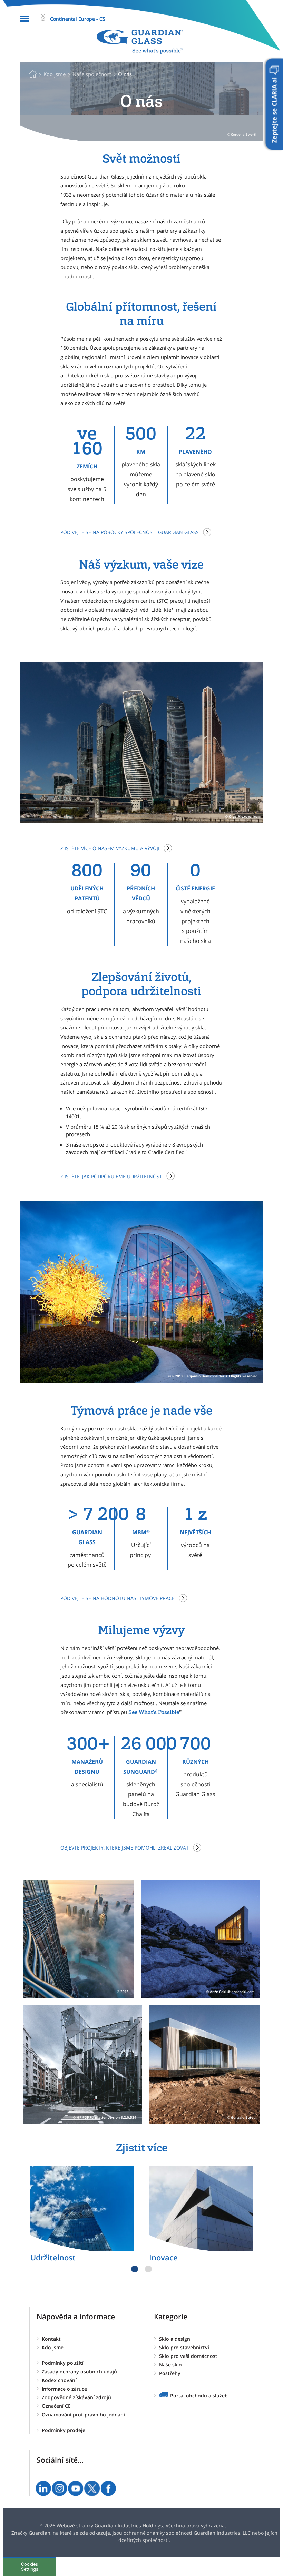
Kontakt (51, 2339)
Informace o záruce (64, 2389)
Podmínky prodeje (64, 2430)
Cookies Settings (30, 2567)
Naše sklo (170, 2365)
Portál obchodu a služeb (199, 2396)
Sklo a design (175, 2339)
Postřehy (170, 2373)
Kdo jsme (53, 2347)
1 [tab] (135, 2269)
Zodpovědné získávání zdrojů (76, 2397)
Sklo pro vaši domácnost (188, 2356)
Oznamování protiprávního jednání (83, 2415)
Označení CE (56, 2406)
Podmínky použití (63, 2363)
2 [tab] (148, 2269)
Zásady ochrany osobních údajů (79, 2371)
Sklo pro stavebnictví (184, 2347)
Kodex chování (59, 2380)
